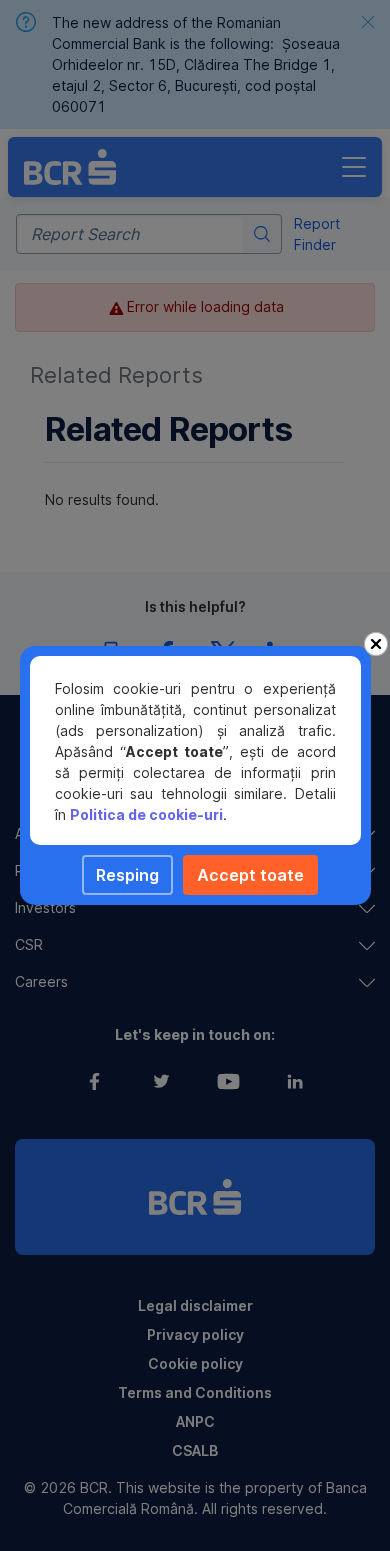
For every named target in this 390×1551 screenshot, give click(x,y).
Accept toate (250, 875)
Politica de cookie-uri (146, 814)
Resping (127, 875)
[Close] (376, 644)
